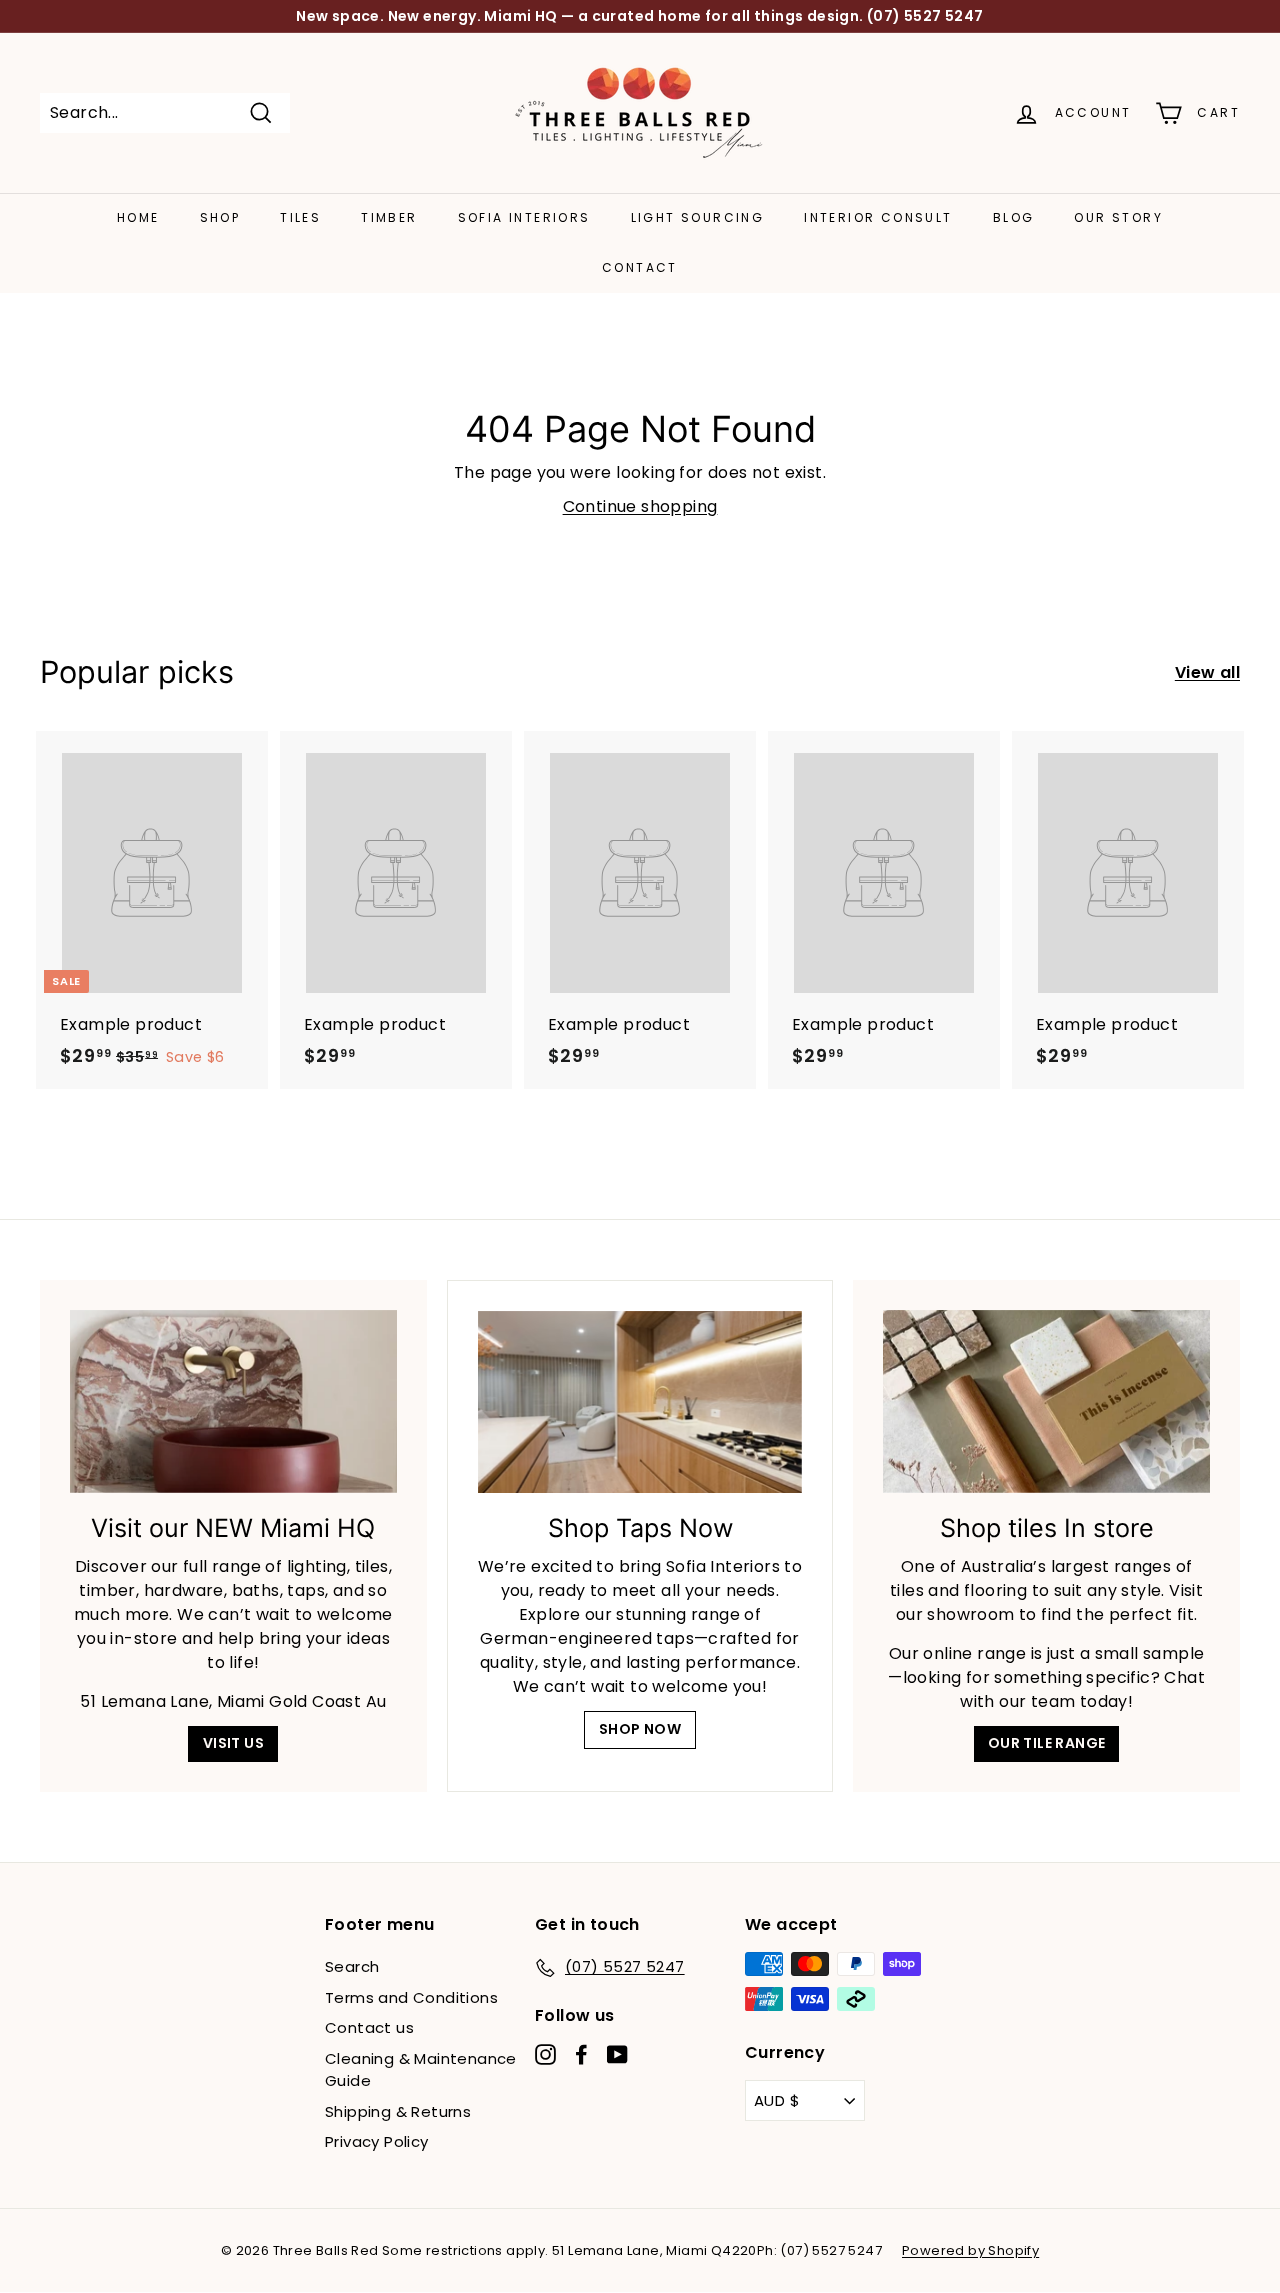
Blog (1014, 217)
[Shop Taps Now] (640, 1402)
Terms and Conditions (411, 1997)
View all (1207, 672)
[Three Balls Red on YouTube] (617, 2054)
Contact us (369, 2027)
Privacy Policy (377, 2141)
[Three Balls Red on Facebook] (581, 2054)
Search (352, 1966)
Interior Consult (878, 217)
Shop (220, 217)
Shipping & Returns (398, 2111)
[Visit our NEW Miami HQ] (233, 1402)
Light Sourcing (698, 217)
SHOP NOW (640, 1729)
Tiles (300, 217)
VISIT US (233, 1743)
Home (138, 217)
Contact (640, 267)
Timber (389, 217)
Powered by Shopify (970, 2250)
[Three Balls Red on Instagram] (545, 2054)
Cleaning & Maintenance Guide (421, 2070)
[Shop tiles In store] (1046, 1402)
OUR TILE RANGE (1047, 1743)
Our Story (1118, 217)
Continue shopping (640, 506)
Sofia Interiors (524, 217)
